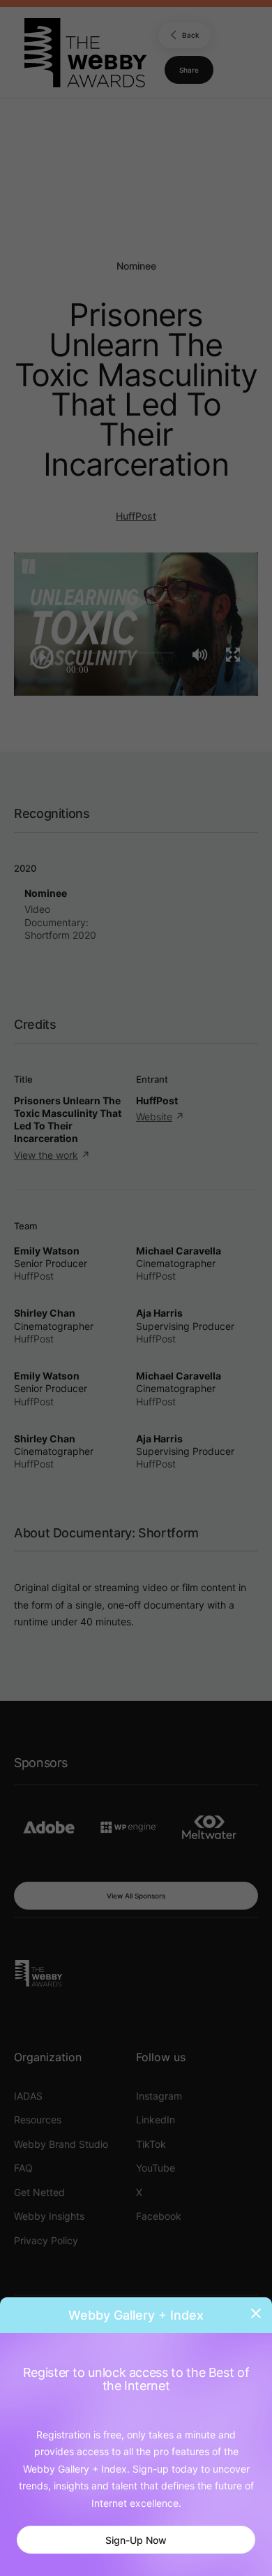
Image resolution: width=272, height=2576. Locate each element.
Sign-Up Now (136, 2540)
